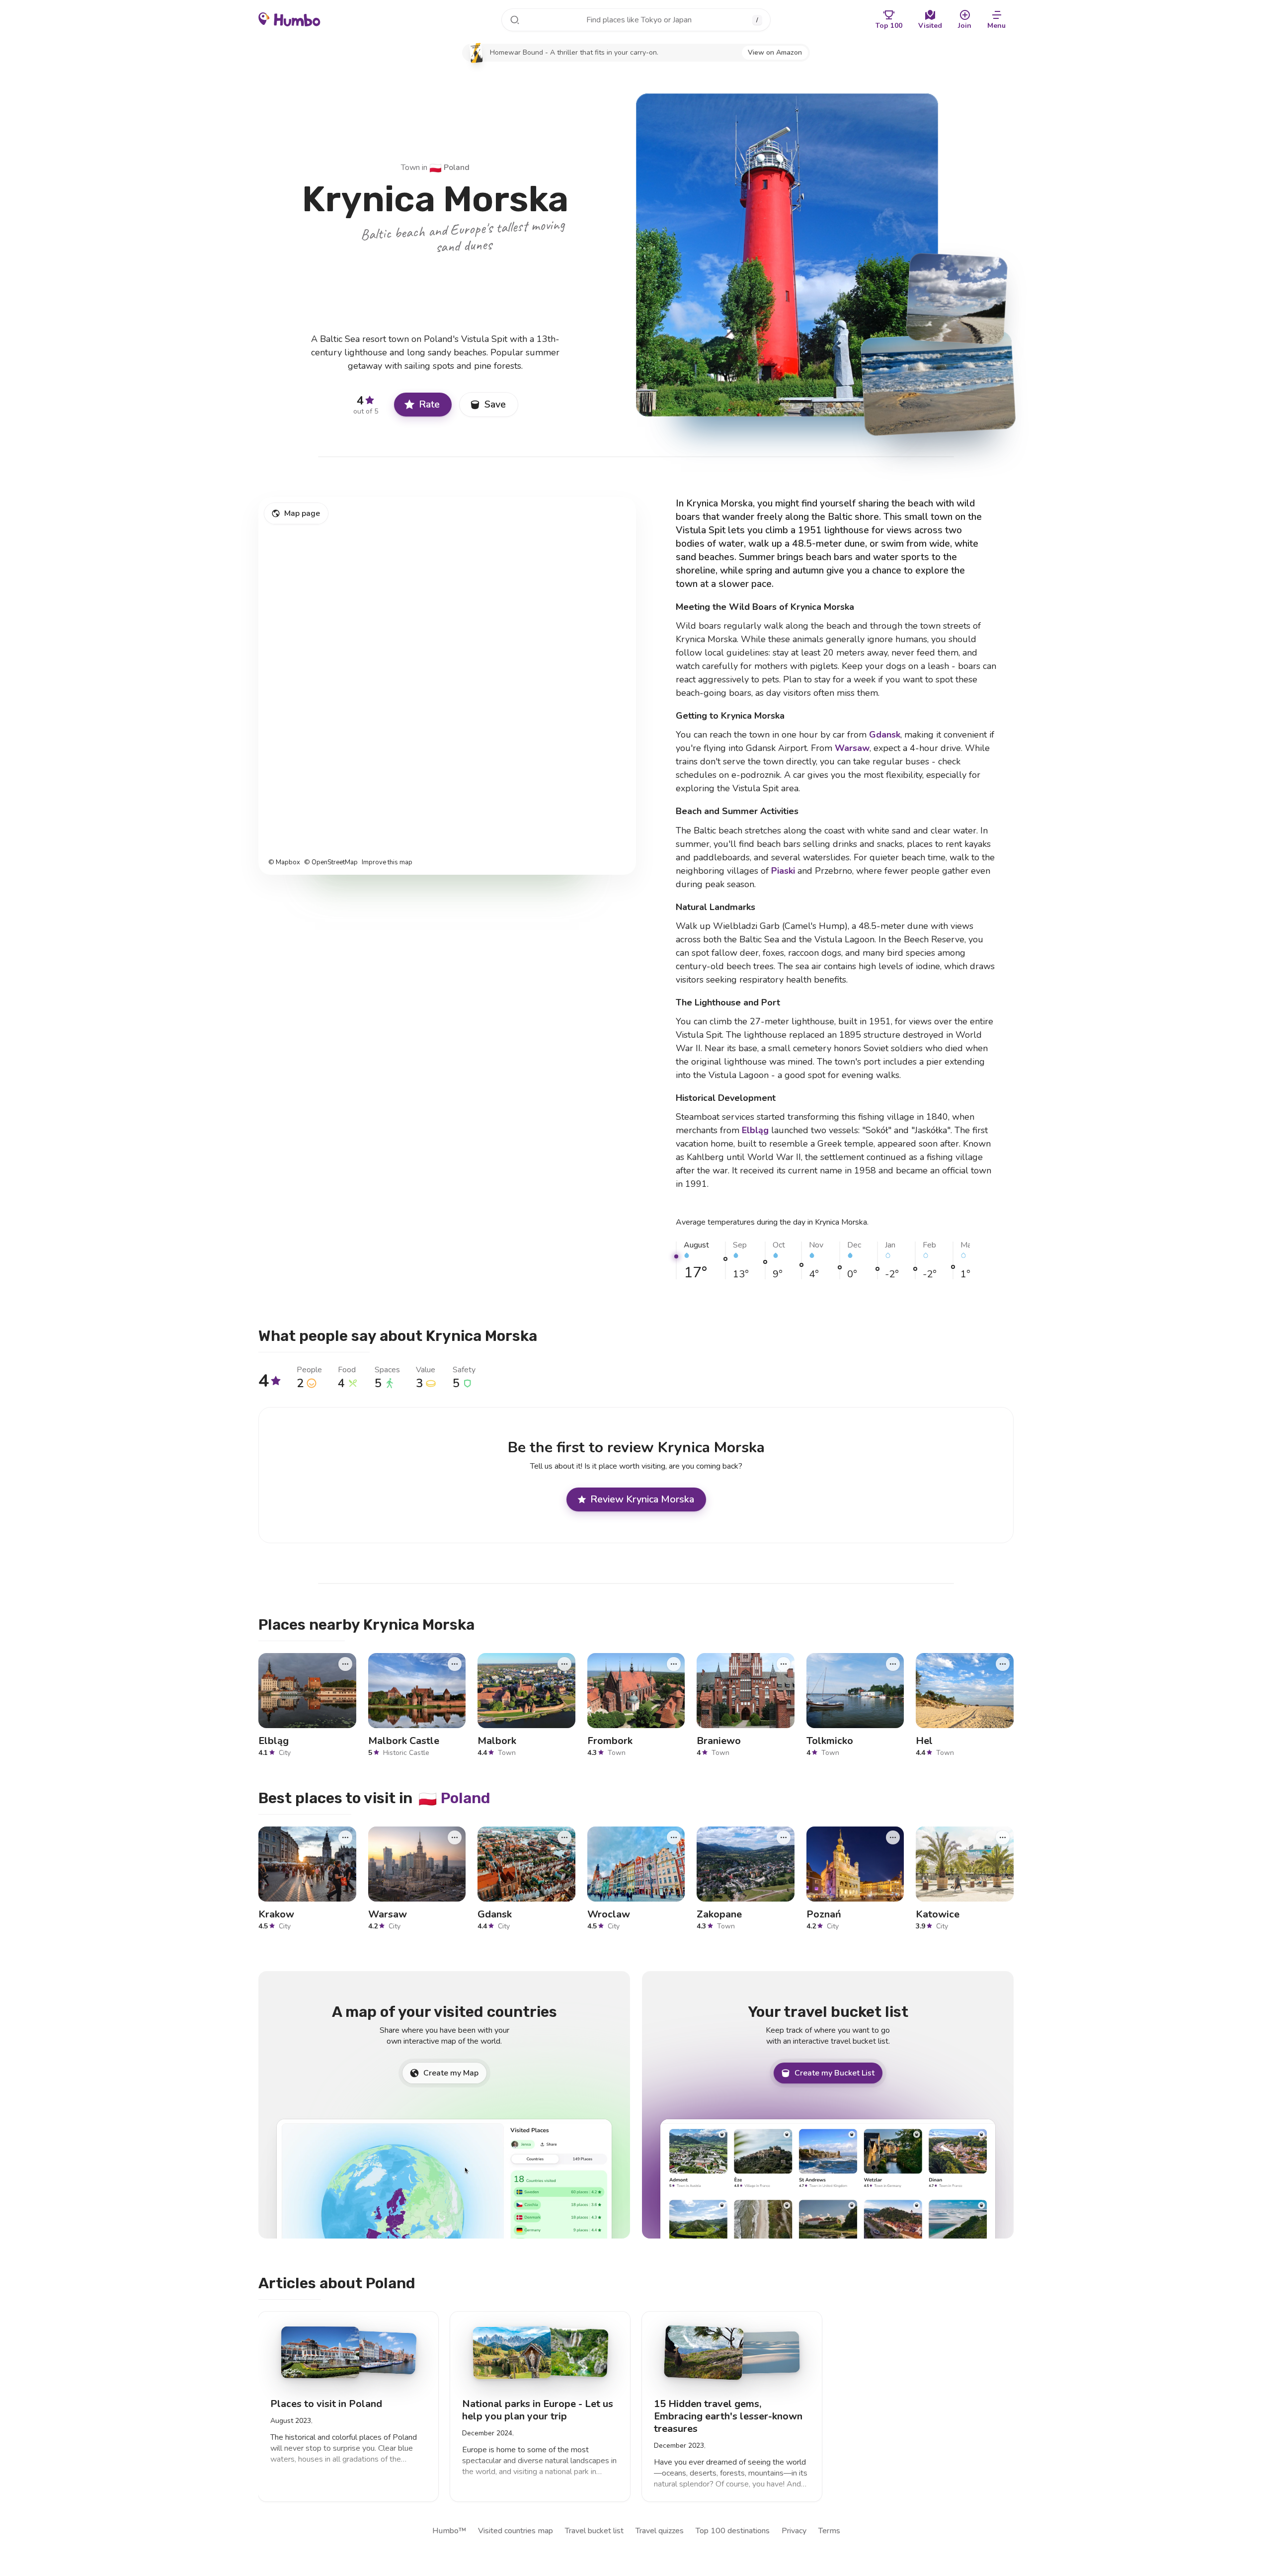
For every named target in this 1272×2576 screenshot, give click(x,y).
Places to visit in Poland (326, 2404)
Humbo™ (449, 2531)
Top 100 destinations (733, 2531)
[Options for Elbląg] (345, 1663)
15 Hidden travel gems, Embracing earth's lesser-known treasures (728, 2416)
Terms (829, 2531)
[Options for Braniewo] (784, 1663)
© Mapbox (284, 863)
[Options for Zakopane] (784, 1837)
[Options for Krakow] (345, 1837)
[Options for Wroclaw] (674, 1837)
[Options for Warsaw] (455, 1837)
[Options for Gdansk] (564, 1837)
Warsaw (852, 748)
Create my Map (451, 2073)
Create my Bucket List (835, 2073)
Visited (930, 26)
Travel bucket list (594, 2531)
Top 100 (889, 26)
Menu (996, 26)
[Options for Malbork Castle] (455, 1663)
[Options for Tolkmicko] (893, 1663)
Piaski (783, 871)
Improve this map (387, 863)
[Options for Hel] (1003, 1663)
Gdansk (885, 735)
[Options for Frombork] (674, 1663)
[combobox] (636, 20)
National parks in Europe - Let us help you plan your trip (538, 2410)
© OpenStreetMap (331, 863)
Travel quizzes (660, 2531)
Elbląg (755, 1130)
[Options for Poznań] (893, 1837)
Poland (449, 167)
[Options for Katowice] (1003, 1837)
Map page (302, 513)
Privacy (794, 2531)
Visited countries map (516, 2531)
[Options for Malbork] (564, 1663)
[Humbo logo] (289, 19)
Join (965, 26)
